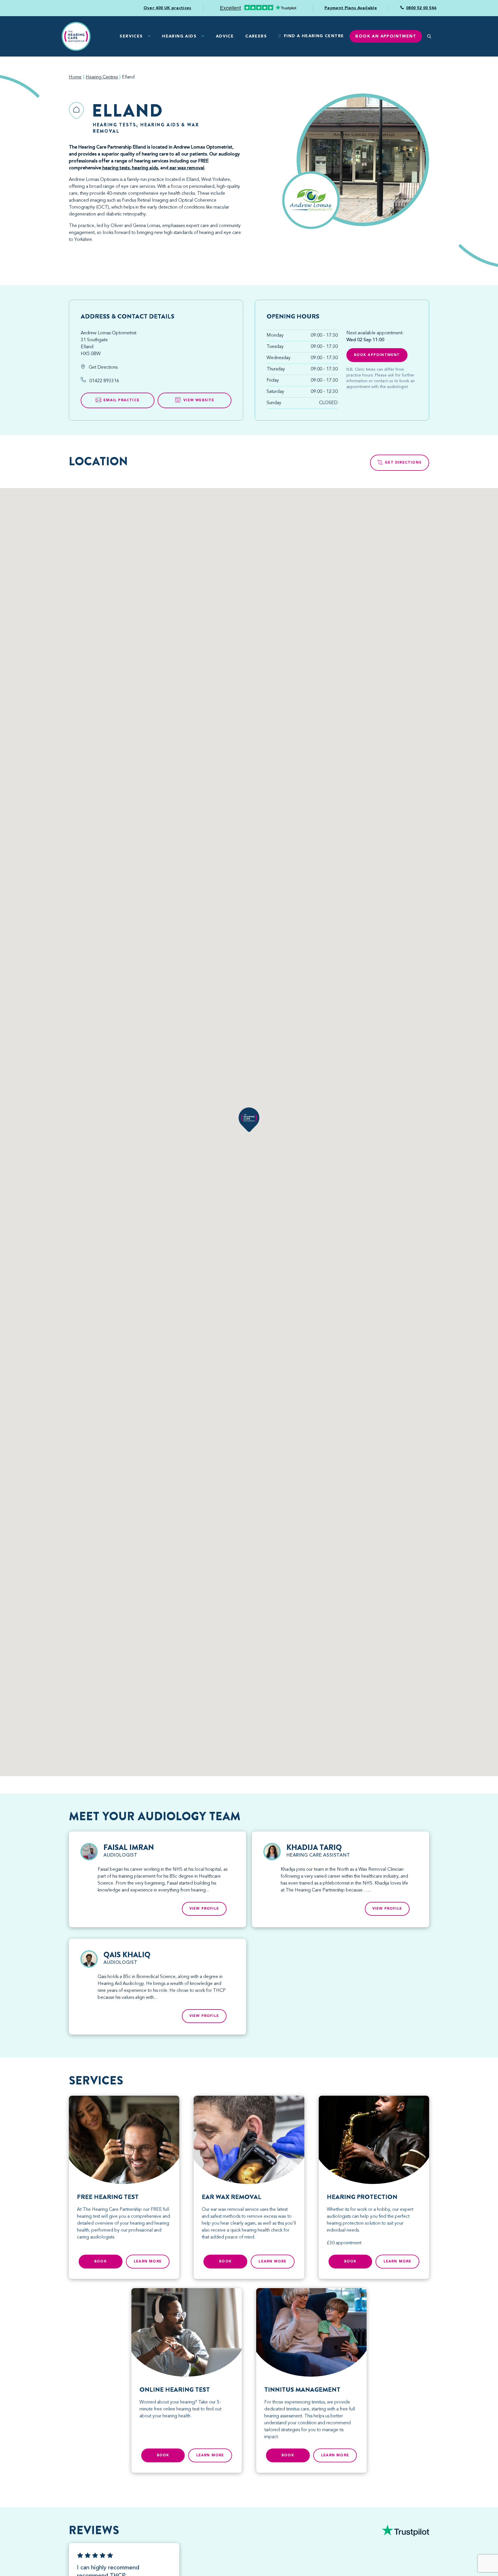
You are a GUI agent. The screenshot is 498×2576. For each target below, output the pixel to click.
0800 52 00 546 (421, 8)
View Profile (204, 1909)
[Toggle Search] (429, 36)
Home (75, 77)
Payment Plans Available (351, 8)
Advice (225, 36)
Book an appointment (386, 36)
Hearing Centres (102, 77)
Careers (256, 36)
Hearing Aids (179, 36)
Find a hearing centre (314, 36)
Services (131, 36)
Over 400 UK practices (167, 8)
